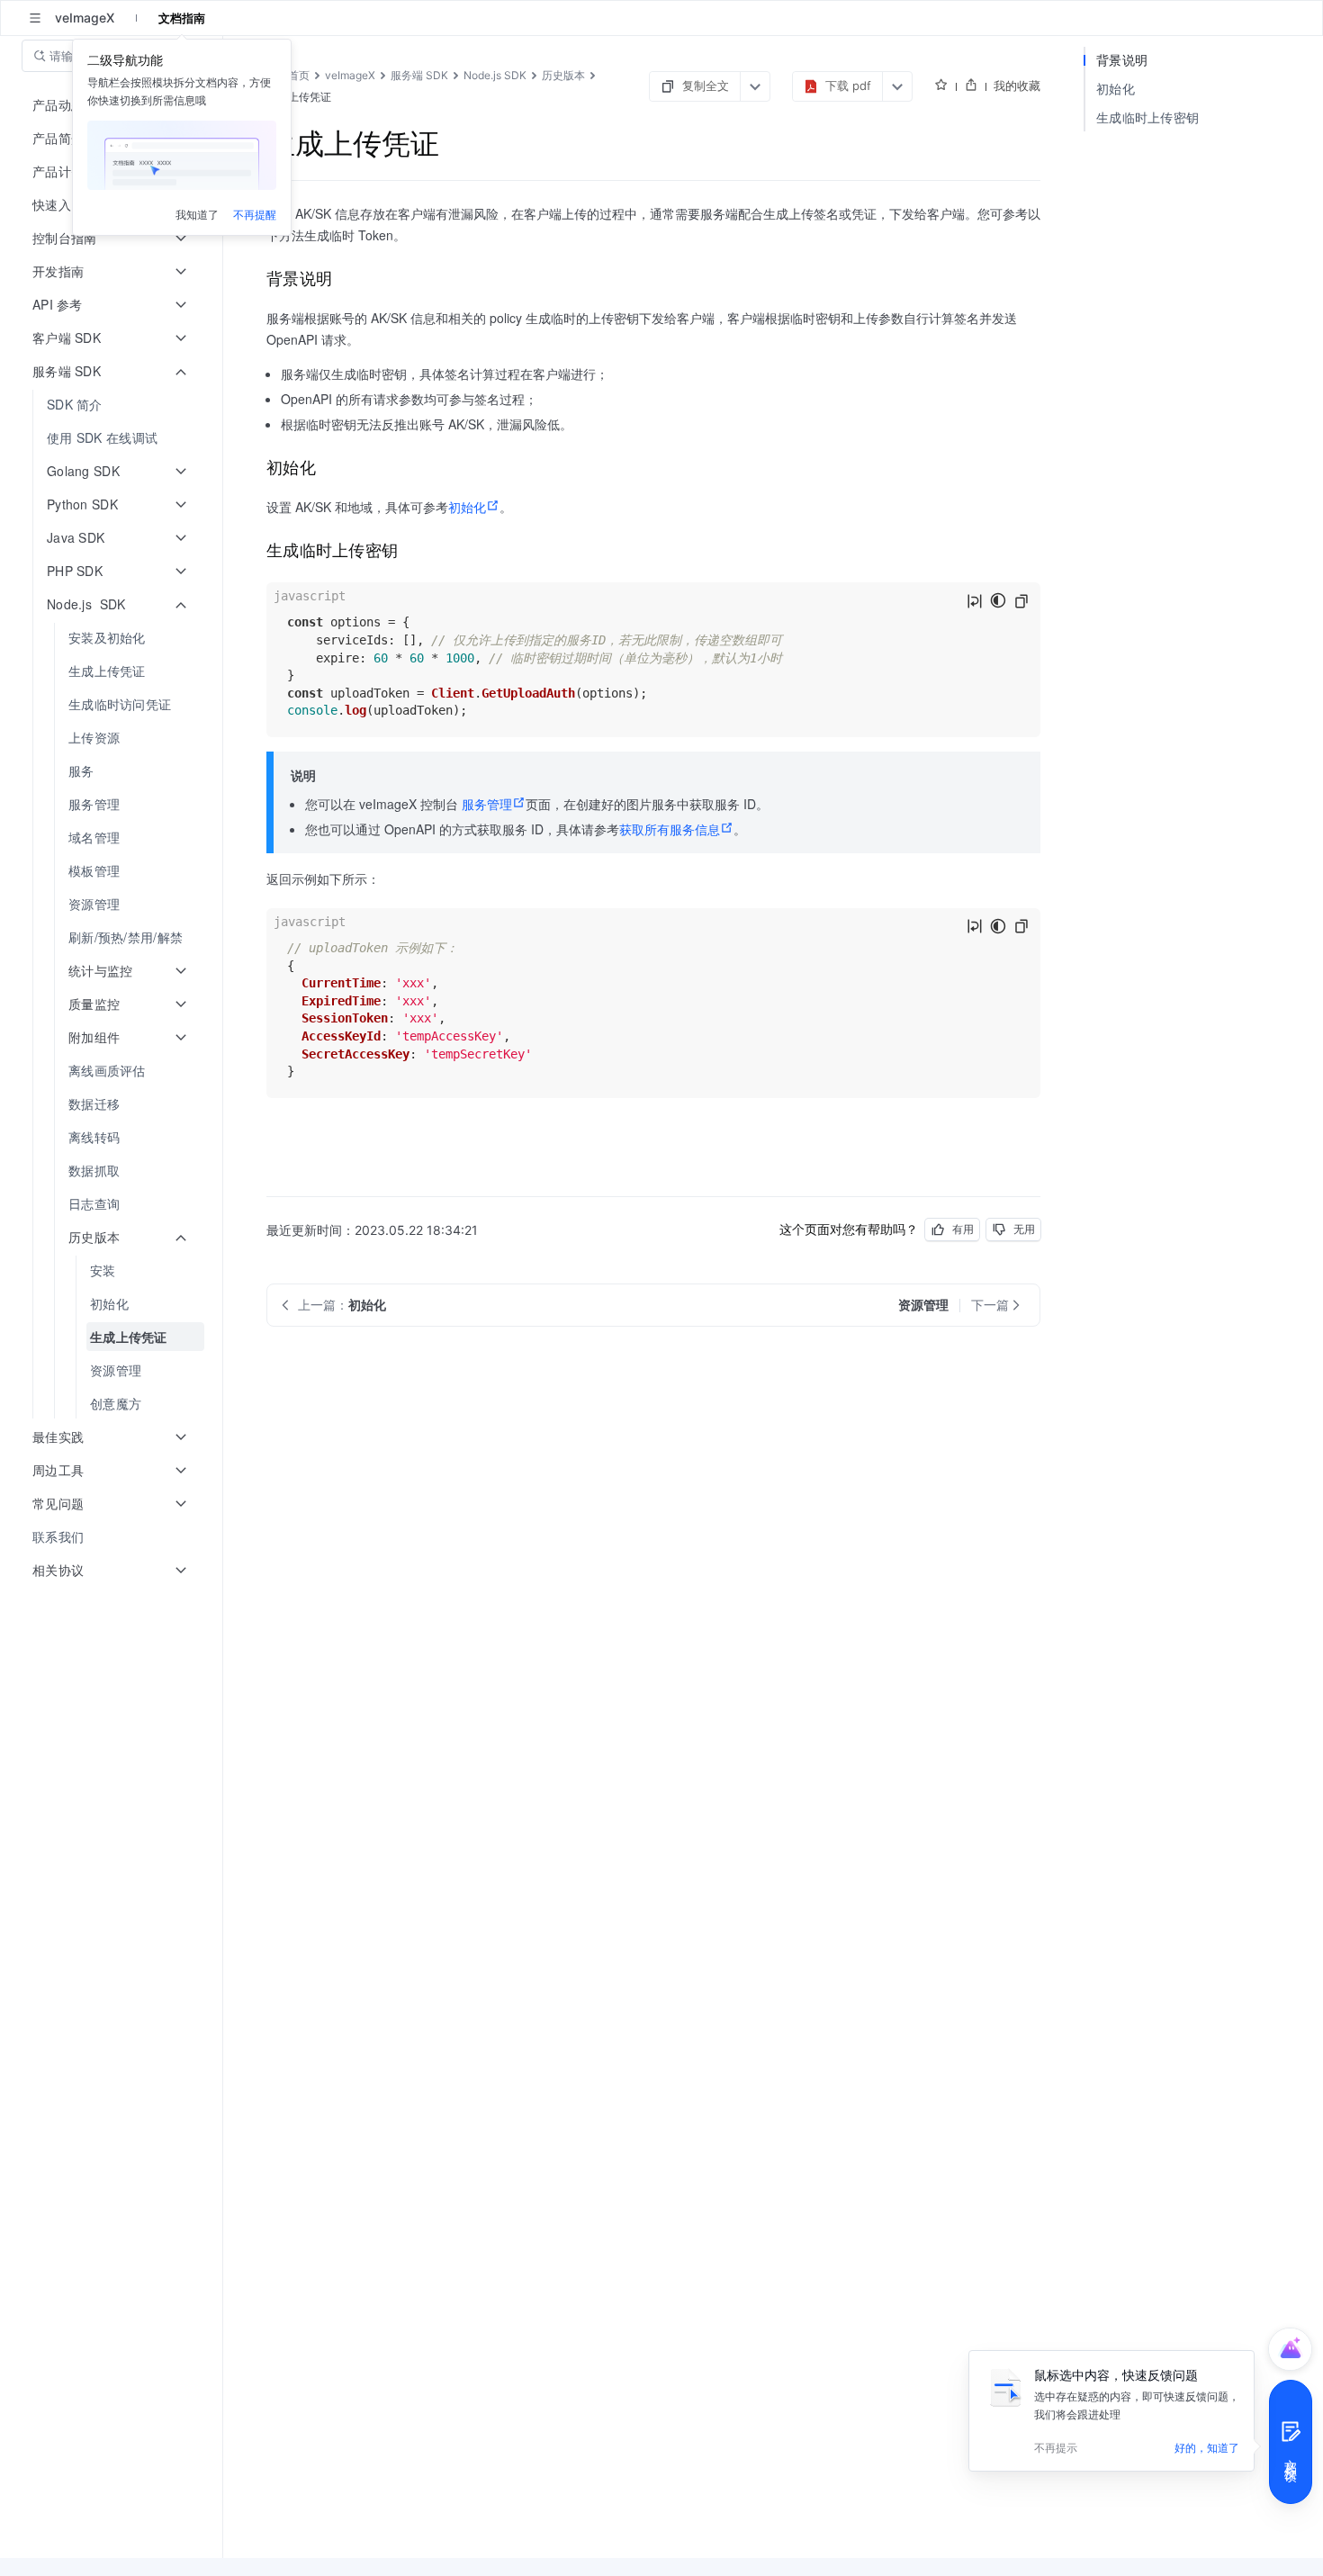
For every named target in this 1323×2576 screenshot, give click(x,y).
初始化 (467, 507)
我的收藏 (1017, 86)
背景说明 (1122, 60)
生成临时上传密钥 (1147, 117)
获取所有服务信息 (670, 829)
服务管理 (487, 804)
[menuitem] (113, 405)
